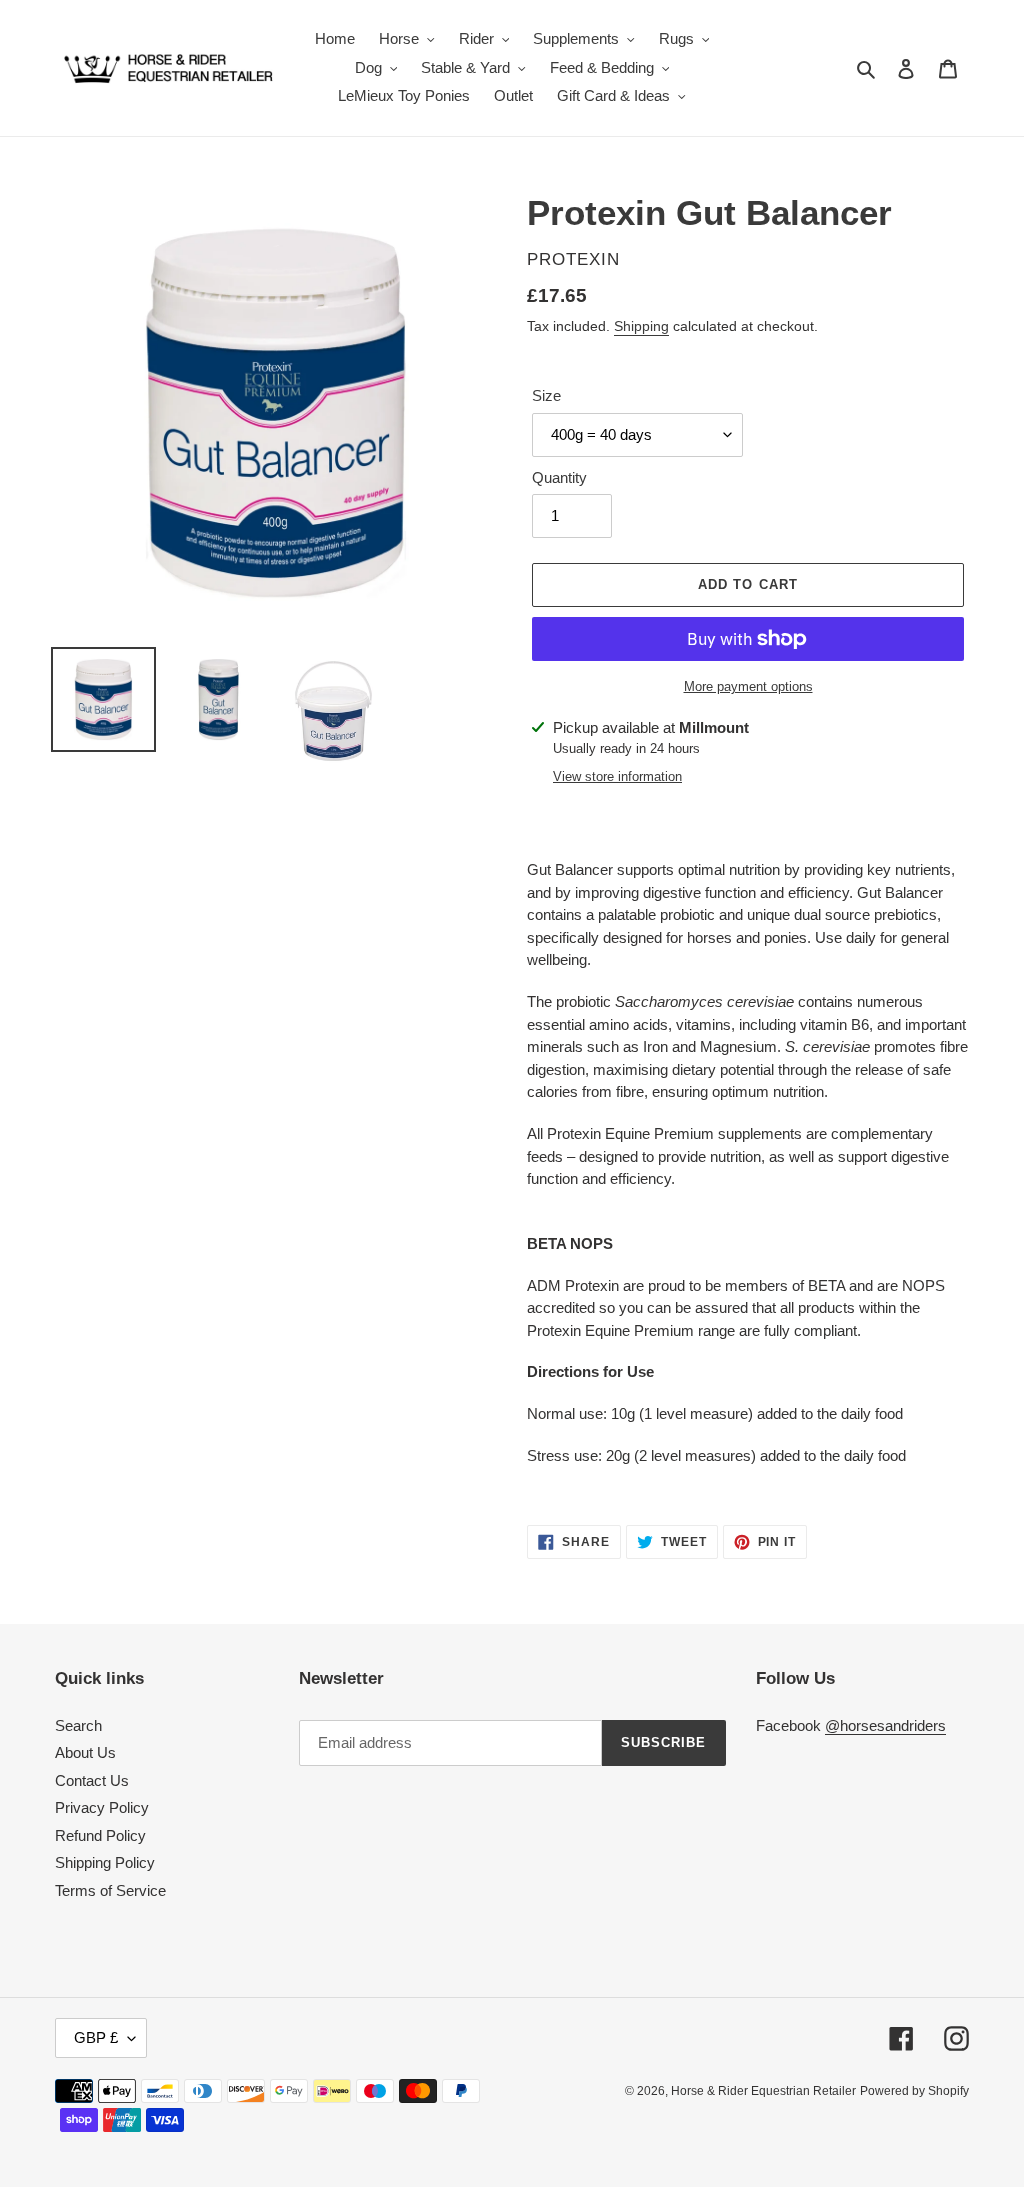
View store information (617, 776)
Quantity (559, 477)
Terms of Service (110, 1890)
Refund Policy (100, 1835)
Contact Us (92, 1780)
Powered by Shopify (914, 2091)
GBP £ (96, 2037)
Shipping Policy (105, 1862)
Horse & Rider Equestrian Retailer (763, 2091)
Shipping (641, 326)
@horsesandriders (885, 1725)
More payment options (748, 686)
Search (78, 1725)
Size (546, 395)
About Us (85, 1752)
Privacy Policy (102, 1807)
